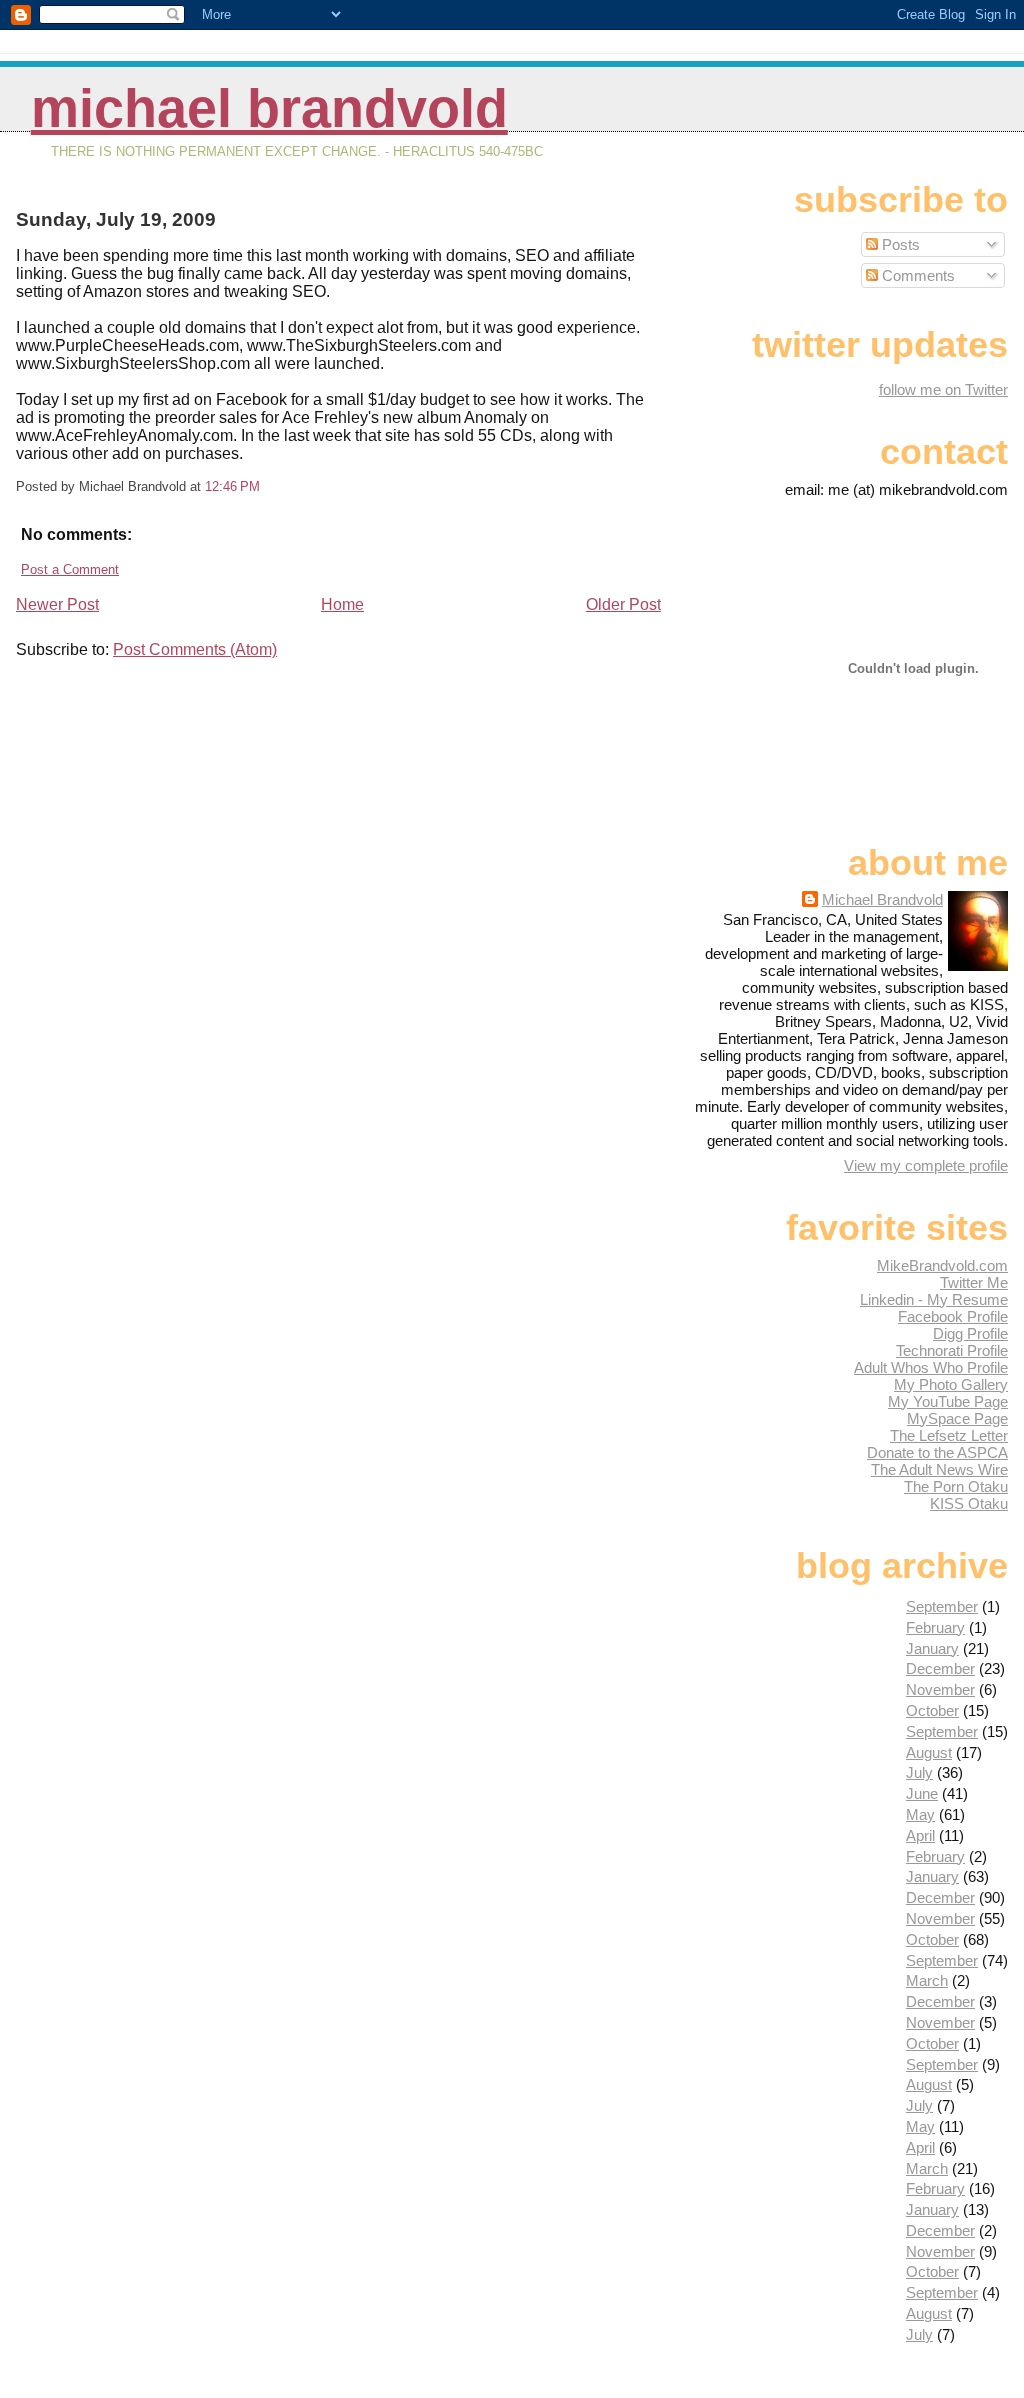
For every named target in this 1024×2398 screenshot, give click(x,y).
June (922, 1793)
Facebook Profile (953, 1316)
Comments (916, 275)
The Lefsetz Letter (949, 1435)
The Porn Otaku (956, 1486)
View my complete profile (926, 1165)
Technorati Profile (952, 1350)
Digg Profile (970, 1333)
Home (342, 604)
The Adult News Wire (939, 1469)
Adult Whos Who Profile (931, 1367)
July (919, 1772)
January (932, 1648)
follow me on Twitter (943, 389)
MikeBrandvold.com (942, 1265)
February (935, 1627)
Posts (899, 244)
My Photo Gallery (951, 1384)
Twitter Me (974, 1282)
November (940, 1689)
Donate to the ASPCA (937, 1452)
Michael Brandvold (269, 108)
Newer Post (57, 604)
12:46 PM (232, 486)
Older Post (623, 604)
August (929, 1752)
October (932, 1710)
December (940, 1668)
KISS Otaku (969, 1503)
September (942, 1606)
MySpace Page (957, 1418)
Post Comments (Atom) (195, 649)
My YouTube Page (948, 1401)
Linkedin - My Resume (934, 1299)
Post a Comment (70, 569)
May (920, 1814)
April (920, 1835)
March (927, 1980)
